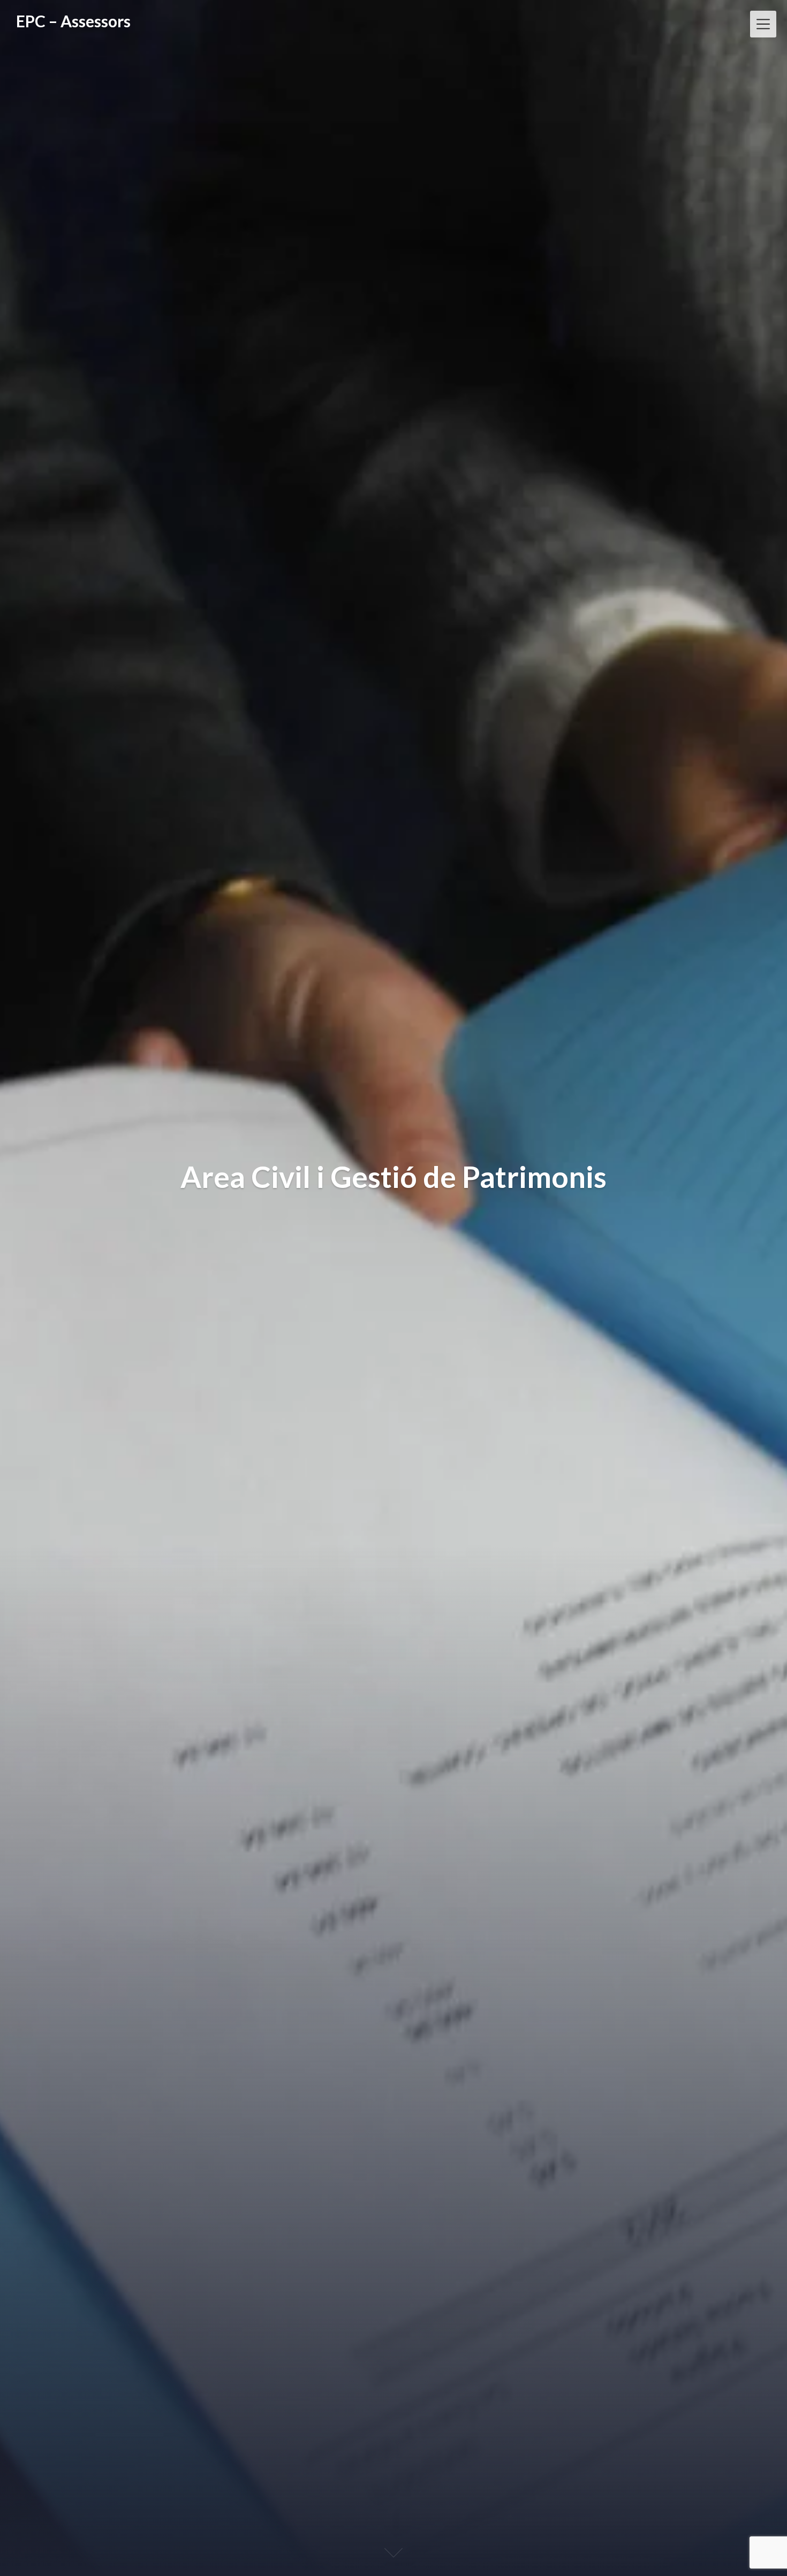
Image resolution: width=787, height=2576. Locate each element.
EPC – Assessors (73, 21)
